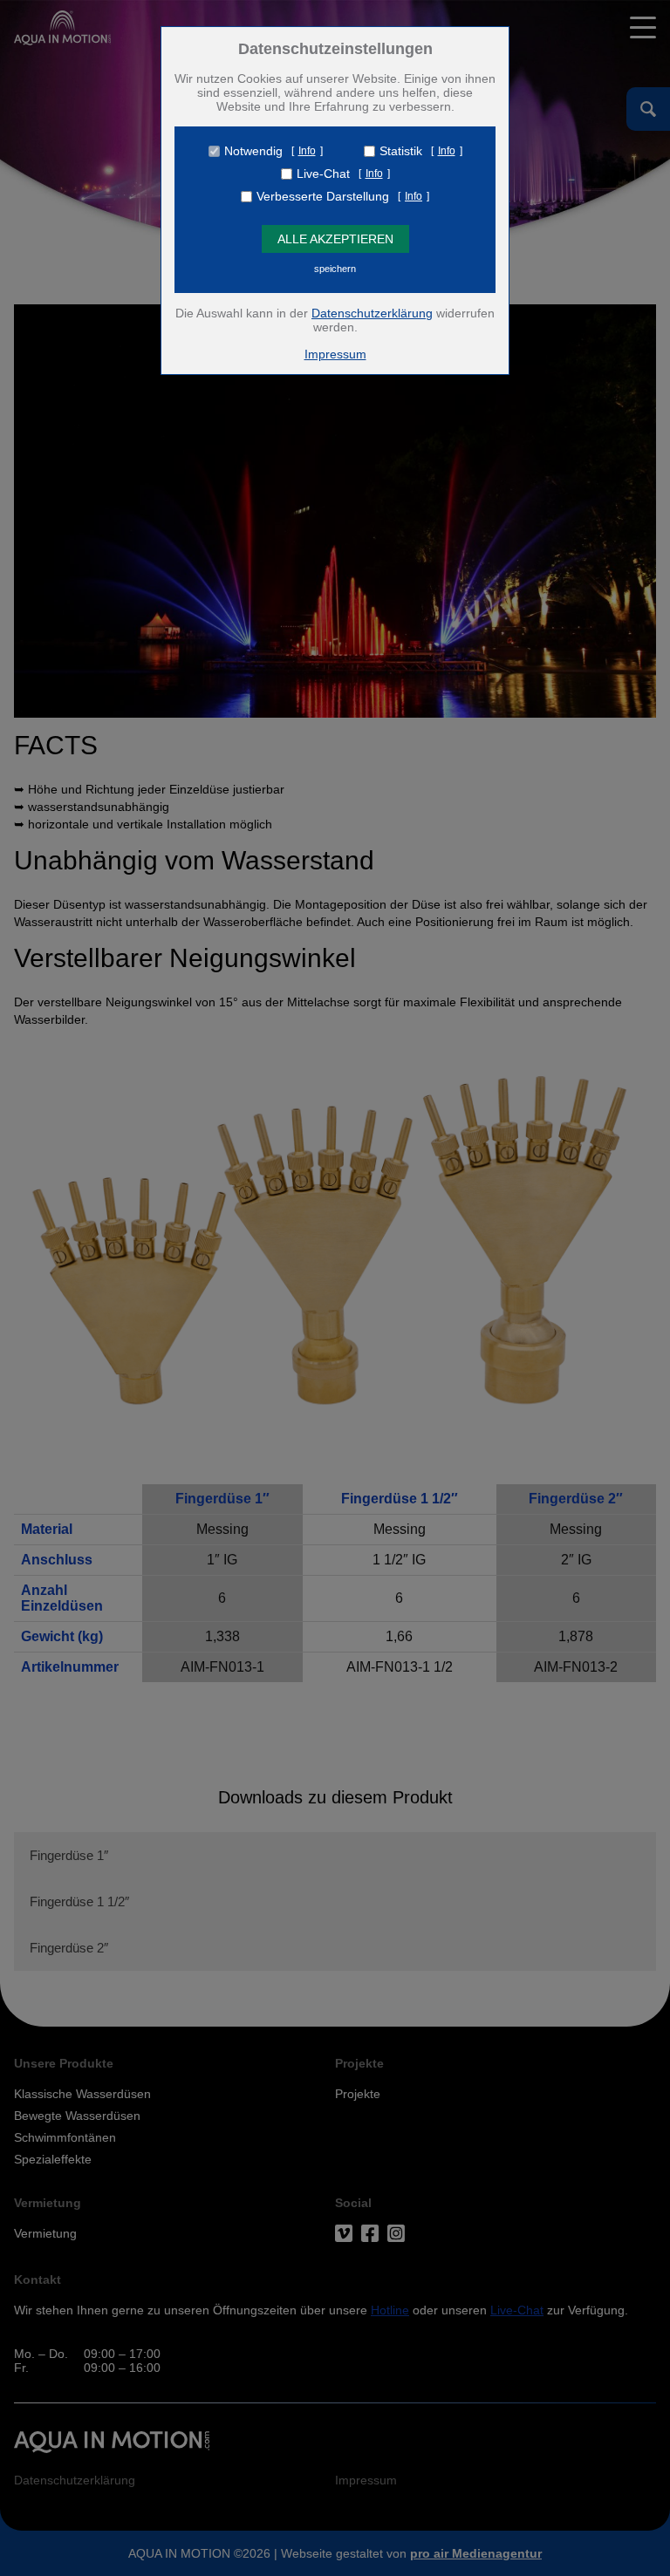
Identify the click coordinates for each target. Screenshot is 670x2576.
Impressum (335, 354)
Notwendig (253, 151)
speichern (335, 269)
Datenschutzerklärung (372, 313)
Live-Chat (323, 174)
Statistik (401, 151)
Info (307, 151)
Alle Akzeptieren (335, 239)
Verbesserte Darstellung (323, 196)
